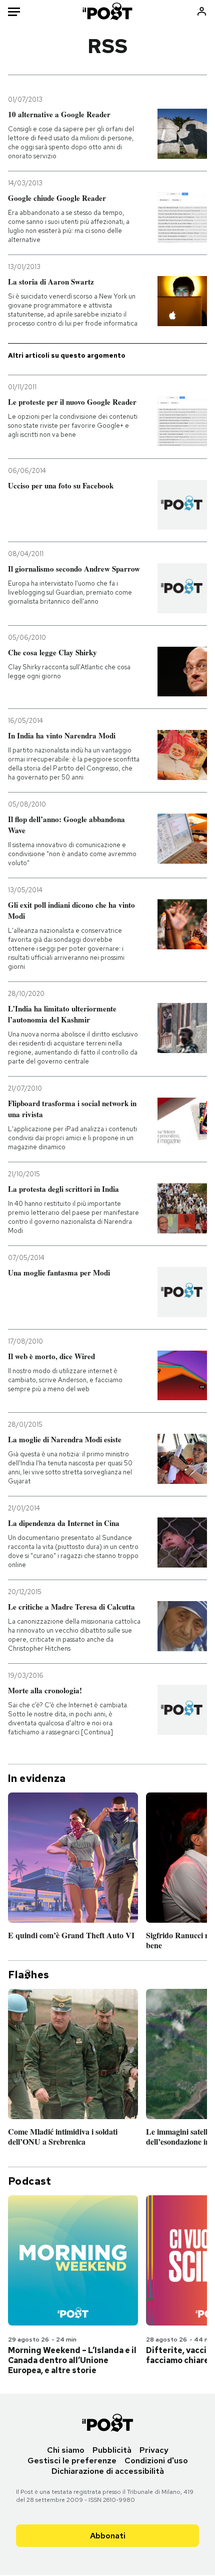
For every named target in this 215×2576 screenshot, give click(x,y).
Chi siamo (66, 2450)
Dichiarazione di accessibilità (108, 2471)
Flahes (28, 1975)
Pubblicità (112, 2450)
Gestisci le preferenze (72, 2461)
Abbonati (108, 2536)
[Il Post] (108, 11)
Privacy (154, 2450)
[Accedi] (202, 11)
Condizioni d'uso (156, 2461)
